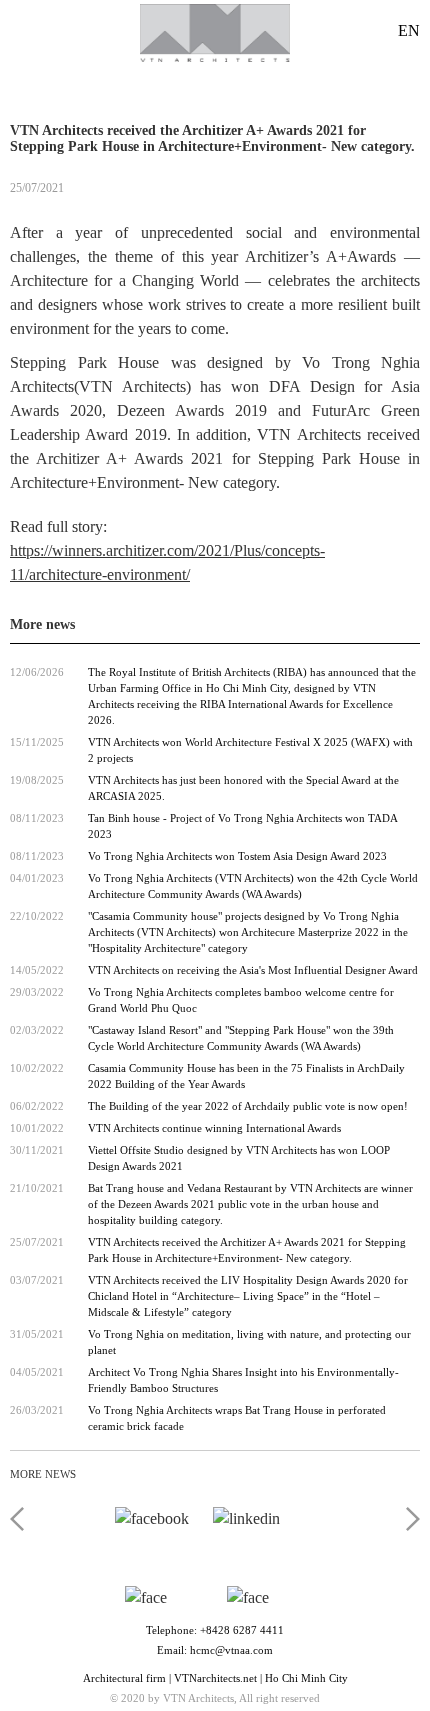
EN (409, 30)
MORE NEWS (43, 1474)
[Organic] (215, 34)
